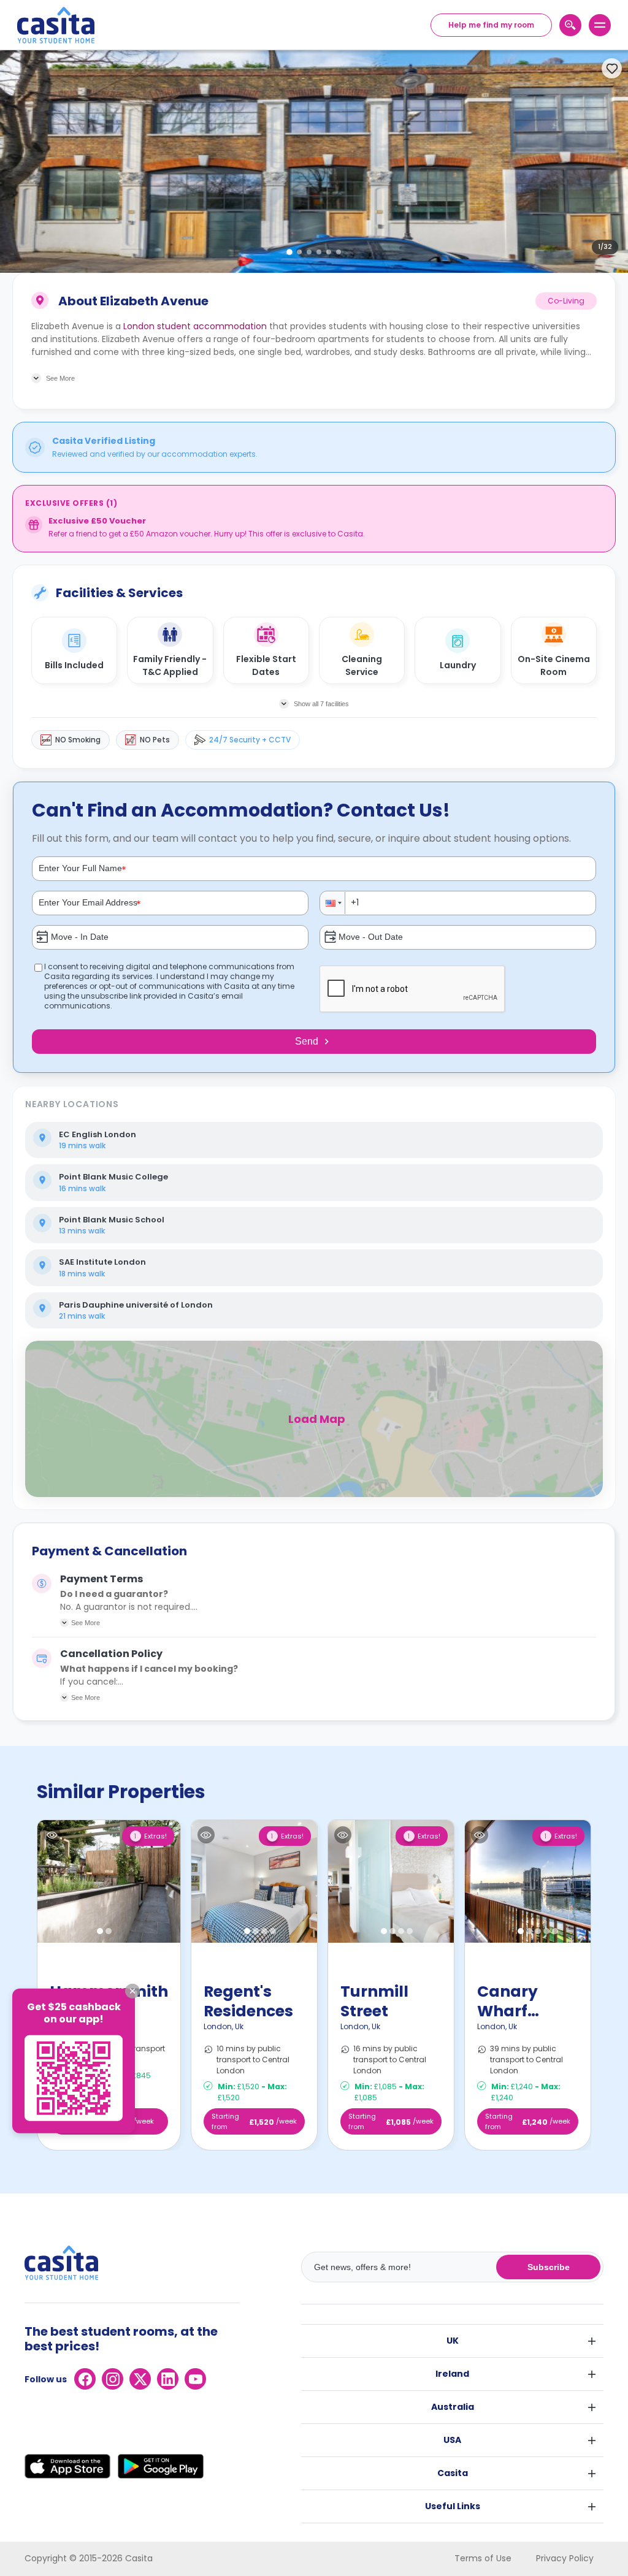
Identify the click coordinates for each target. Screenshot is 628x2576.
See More (86, 1623)
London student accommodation (195, 326)
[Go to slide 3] (309, 252)
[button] (333, 903)
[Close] (132, 1991)
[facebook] (85, 2379)
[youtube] (195, 2379)
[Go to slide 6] (339, 252)
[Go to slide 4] (319, 252)
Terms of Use (483, 2558)
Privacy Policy (565, 2558)
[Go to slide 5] (329, 252)
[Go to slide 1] (289, 252)
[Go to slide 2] (299, 252)
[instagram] (113, 2379)
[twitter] (140, 2379)
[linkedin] (168, 2379)
